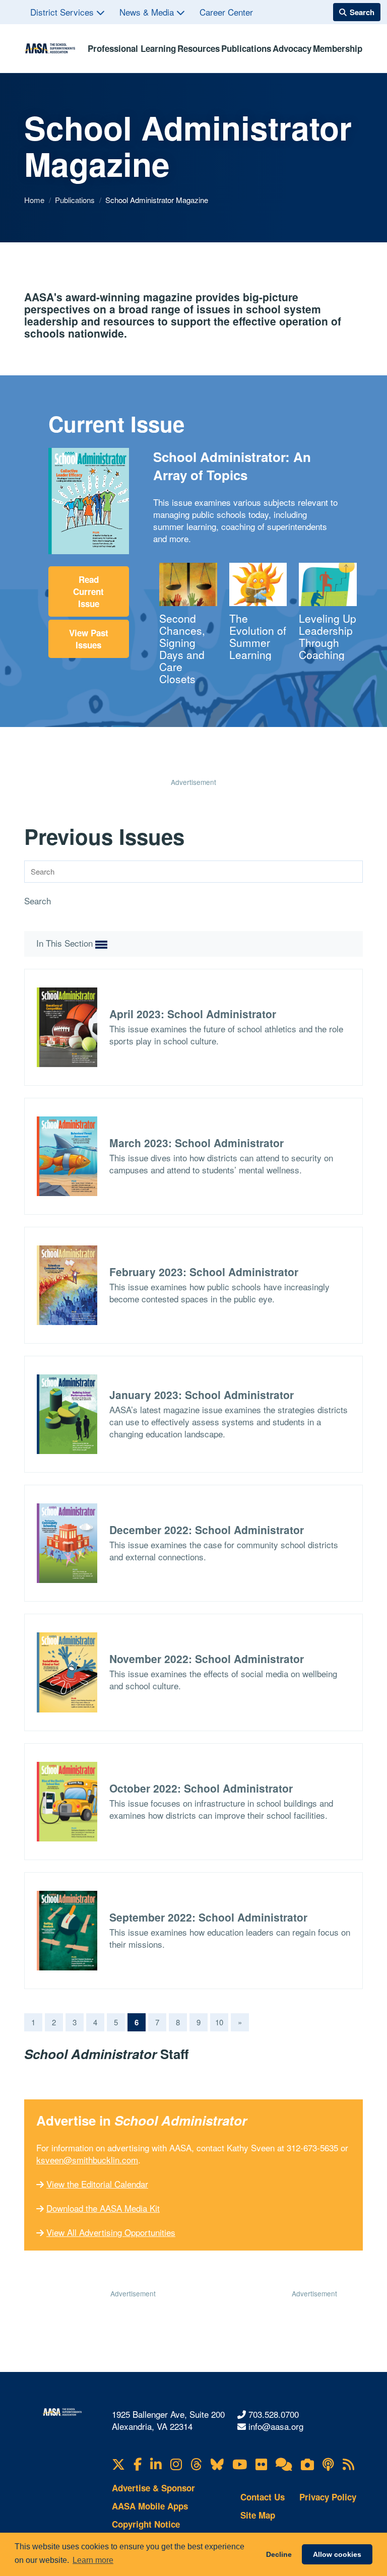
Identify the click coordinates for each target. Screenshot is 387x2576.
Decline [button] (279, 2554)
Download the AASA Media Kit (103, 2208)
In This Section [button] (66, 943)
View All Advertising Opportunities (111, 2232)
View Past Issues (89, 639)
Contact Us (263, 2497)
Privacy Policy (328, 2497)
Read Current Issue (88, 591)
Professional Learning (132, 48)
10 (219, 2022)
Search (38, 901)
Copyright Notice (146, 2524)
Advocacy (292, 48)
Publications (246, 48)
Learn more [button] (93, 2560)
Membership (338, 48)
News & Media (148, 12)
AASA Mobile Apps (150, 2506)
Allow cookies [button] (337, 2554)
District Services (63, 12)
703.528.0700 (274, 2414)
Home (35, 200)
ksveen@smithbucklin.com (87, 2160)
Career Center (226, 12)
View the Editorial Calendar (97, 2184)
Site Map (258, 2515)
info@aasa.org (276, 2426)
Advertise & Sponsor (153, 2488)
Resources (199, 48)
